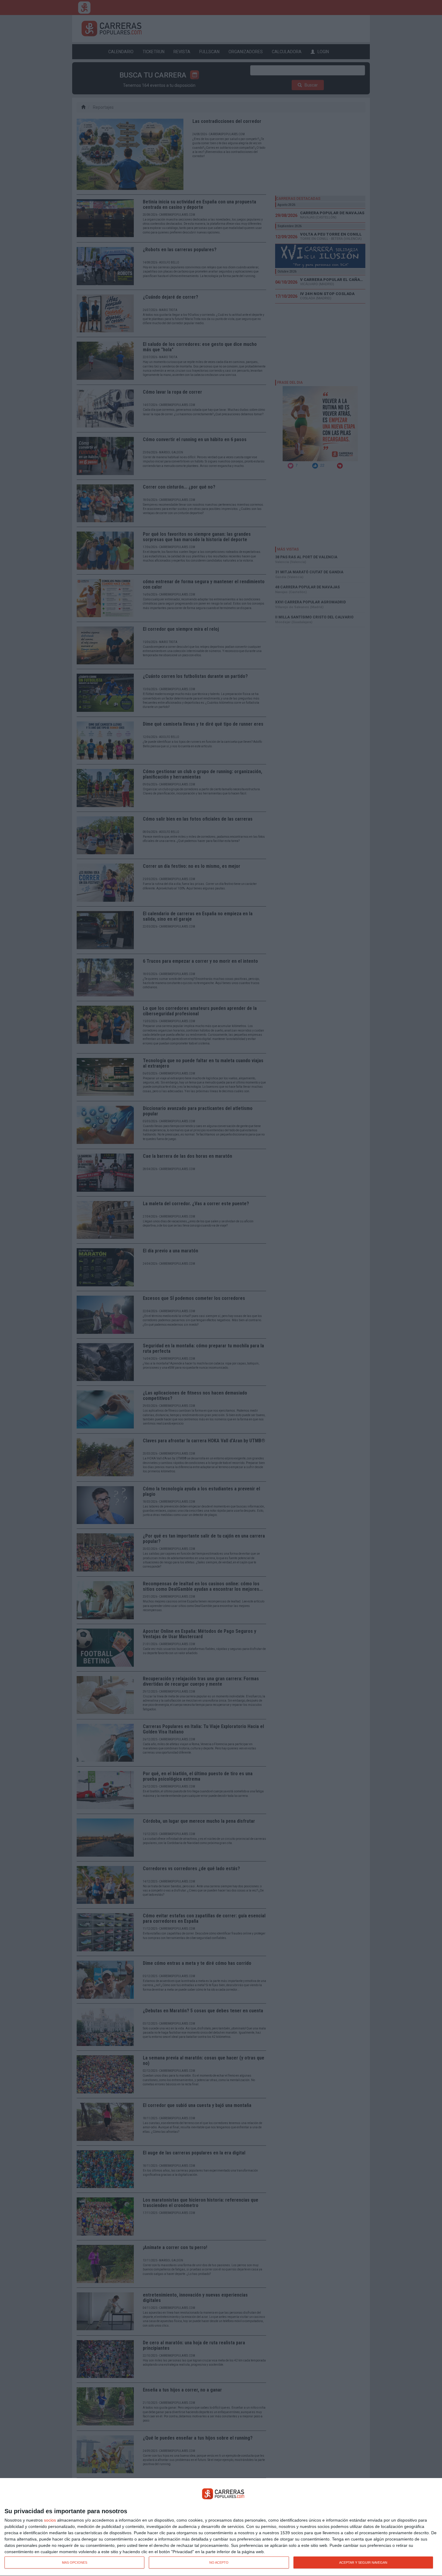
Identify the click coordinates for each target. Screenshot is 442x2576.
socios (50, 2520)
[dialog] (221, 2527)
